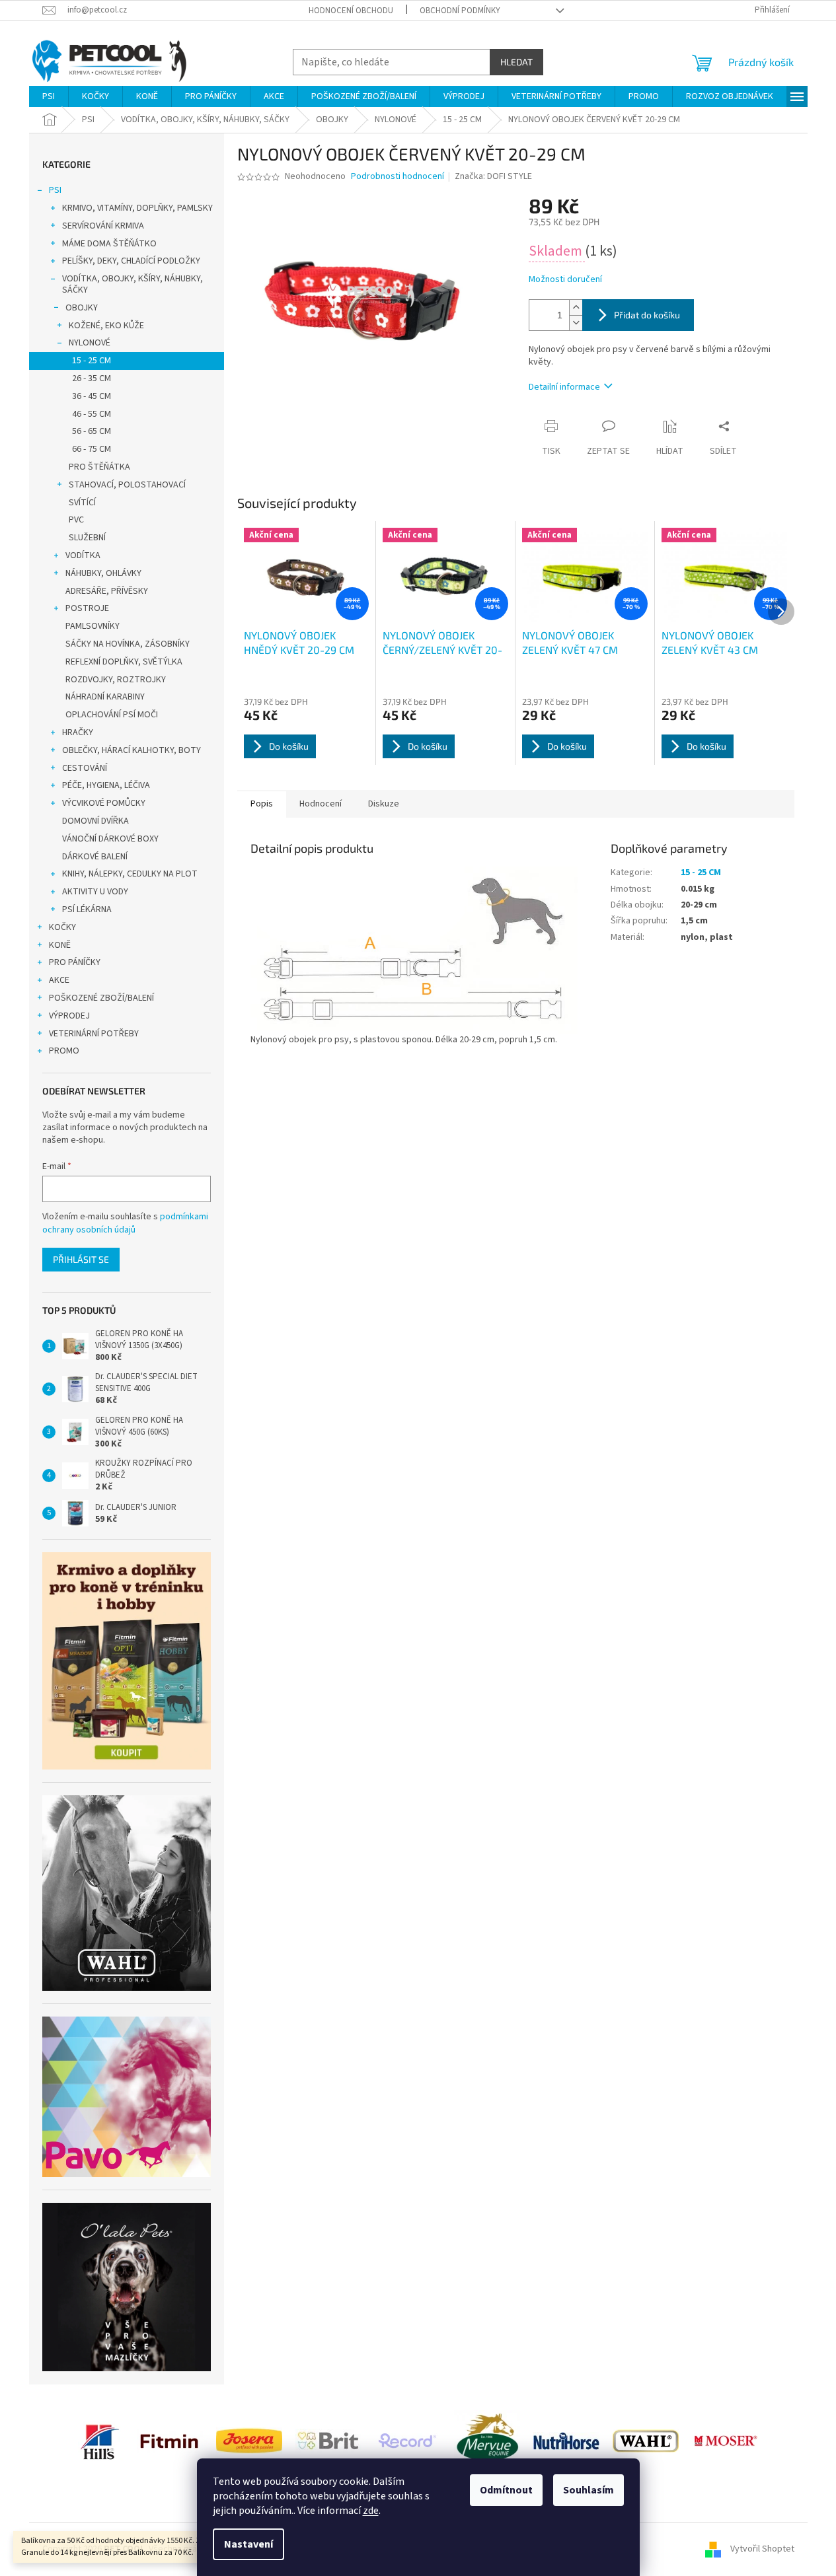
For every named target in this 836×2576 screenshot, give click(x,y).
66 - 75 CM (92, 449)
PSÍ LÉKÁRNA (87, 910)
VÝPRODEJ (69, 1016)
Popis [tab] (262, 804)
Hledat (516, 62)
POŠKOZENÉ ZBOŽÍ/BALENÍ (101, 998)
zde (371, 2511)
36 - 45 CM (92, 396)
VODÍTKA (83, 555)
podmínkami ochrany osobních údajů (125, 1223)
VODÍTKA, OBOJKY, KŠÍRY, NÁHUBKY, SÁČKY (133, 284)
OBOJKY (82, 308)
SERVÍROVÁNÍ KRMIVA (103, 226)
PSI (55, 190)
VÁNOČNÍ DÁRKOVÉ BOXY (110, 839)
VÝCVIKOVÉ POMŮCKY (104, 803)
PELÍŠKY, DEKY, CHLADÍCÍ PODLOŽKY (131, 261)
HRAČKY (78, 733)
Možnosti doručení (565, 280)
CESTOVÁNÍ (85, 768)
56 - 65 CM (92, 431)
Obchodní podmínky (460, 11)
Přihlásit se (81, 1259)
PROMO (64, 1051)
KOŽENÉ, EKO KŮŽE (106, 326)
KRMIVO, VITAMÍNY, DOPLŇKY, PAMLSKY (137, 208)
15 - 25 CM (92, 361)
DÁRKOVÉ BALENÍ (95, 857)
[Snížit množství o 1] (576, 323)
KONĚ (60, 945)
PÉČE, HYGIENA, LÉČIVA (106, 785)
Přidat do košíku (647, 315)
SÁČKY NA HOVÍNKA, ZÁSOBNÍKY (128, 644)
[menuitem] (49, 96)
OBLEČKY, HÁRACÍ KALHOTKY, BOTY (132, 750)
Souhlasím (589, 2490)
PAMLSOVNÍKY (93, 626)
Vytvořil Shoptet (762, 2549)
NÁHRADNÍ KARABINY (105, 697)
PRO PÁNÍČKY (75, 962)
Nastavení (248, 2544)
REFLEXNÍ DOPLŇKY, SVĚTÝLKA (124, 662)
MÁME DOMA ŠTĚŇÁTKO (109, 244)
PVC (76, 520)
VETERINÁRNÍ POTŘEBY (94, 1034)
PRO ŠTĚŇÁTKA (99, 467)
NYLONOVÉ (90, 343)
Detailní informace (564, 387)
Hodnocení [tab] (321, 804)
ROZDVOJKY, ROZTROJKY (116, 680)
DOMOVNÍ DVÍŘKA (95, 821)
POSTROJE (87, 608)
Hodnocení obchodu (351, 11)
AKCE (59, 980)
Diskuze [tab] (384, 804)
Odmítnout (506, 2490)
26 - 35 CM (92, 378)
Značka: (493, 176)
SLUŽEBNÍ (87, 538)
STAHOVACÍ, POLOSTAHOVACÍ (127, 485)
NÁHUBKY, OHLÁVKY (103, 573)
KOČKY (62, 927)
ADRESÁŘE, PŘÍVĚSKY (107, 591)
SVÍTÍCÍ (82, 503)
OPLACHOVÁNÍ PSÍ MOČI (112, 715)
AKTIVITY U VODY (95, 892)
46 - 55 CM (92, 414)
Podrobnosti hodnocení (398, 177)
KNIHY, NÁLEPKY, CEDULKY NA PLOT (130, 874)
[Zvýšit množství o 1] (576, 307)
